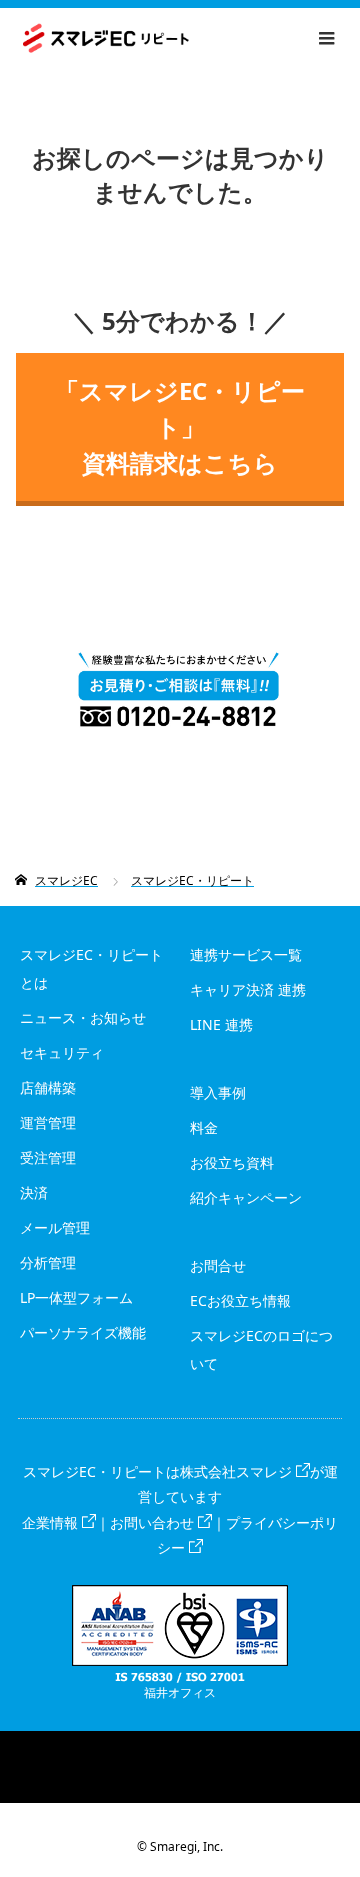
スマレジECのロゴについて (261, 1349)
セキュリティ (62, 1052)
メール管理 (55, 1227)
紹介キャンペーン (246, 1197)
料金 (204, 1127)
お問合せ (218, 1265)
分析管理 (48, 1262)
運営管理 (48, 1122)
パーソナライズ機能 (83, 1332)
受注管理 (48, 1157)
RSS (180, 1746)
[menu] (326, 38)
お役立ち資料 (232, 1162)
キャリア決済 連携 (248, 989)
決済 (34, 1192)
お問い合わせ (152, 1522)
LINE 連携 (221, 1024)
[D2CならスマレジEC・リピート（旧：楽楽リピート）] (188, 38)
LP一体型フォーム (76, 1297)
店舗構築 (48, 1087)
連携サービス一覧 (246, 954)
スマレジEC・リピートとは (91, 968)
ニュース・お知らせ (83, 1017)
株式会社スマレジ (236, 1471)
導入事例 (218, 1092)
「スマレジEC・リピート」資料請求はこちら (180, 426)
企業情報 (50, 1522)
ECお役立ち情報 (240, 1300)
